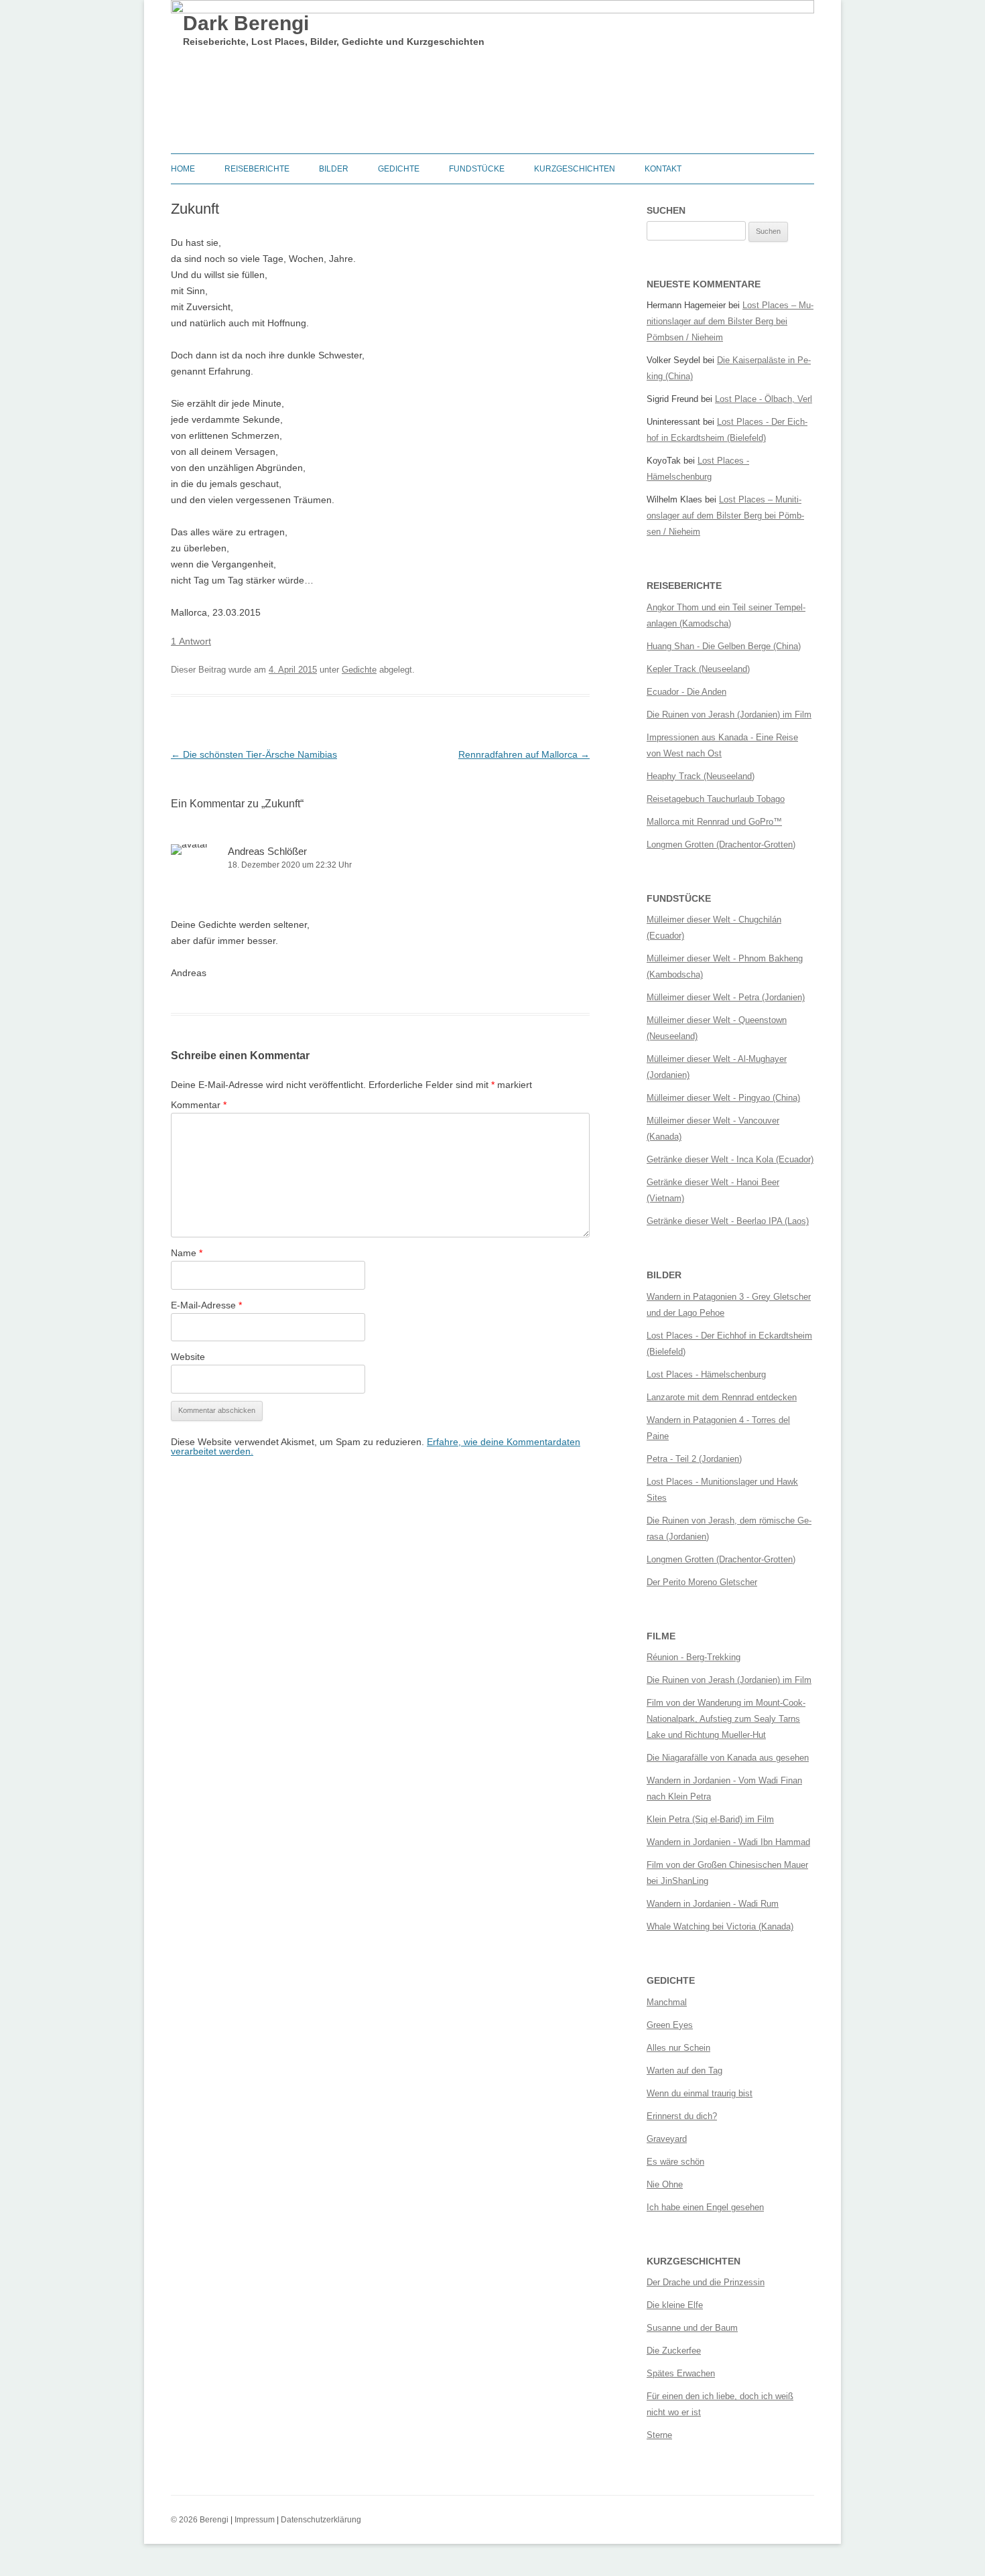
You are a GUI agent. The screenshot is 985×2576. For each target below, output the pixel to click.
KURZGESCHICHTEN (575, 169)
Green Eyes (670, 2025)
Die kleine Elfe (675, 2305)
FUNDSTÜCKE (477, 169)
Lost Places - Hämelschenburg (706, 1374)
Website (188, 1357)
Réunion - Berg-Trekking (694, 1657)
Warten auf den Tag (684, 2071)
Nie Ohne (665, 2184)
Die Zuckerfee (674, 2351)
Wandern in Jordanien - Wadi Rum (713, 1904)
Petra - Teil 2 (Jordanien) (694, 1459)
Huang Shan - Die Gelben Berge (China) (724, 646)
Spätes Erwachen (681, 2373)
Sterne (659, 2435)
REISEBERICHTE (257, 169)
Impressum (255, 2520)
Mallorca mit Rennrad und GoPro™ (714, 822)
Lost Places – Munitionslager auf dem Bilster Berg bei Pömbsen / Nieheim (730, 321)
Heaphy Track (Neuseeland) (701, 776)
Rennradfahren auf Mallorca (524, 754)
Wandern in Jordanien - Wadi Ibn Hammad (728, 1842)
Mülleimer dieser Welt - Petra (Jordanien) (726, 997)
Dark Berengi (246, 23)
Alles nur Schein (678, 2048)
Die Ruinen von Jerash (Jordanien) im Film (729, 715)
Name (187, 1253)
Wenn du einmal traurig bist (700, 2093)
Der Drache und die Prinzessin (706, 2282)
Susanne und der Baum (692, 2328)
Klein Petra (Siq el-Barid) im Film (710, 1819)
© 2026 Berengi (200, 2520)
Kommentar (199, 1105)
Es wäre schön (675, 2162)
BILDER (334, 169)
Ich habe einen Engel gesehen (705, 2207)
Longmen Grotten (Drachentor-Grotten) (721, 844)
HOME (183, 169)
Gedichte (359, 670)
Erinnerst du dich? (682, 2116)
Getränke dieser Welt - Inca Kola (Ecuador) (730, 1159)
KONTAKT (663, 169)
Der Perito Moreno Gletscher (702, 1582)
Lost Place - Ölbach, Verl (764, 399)
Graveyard (667, 2139)
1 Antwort (191, 641)
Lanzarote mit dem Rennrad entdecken (722, 1397)
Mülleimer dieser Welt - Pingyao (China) (723, 1098)
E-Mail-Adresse (206, 1305)
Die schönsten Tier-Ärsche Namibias (254, 754)
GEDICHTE (399, 169)
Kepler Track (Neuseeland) (698, 669)
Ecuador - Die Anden (686, 692)
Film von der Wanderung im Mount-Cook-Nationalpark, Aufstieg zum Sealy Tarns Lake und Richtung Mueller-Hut (726, 1719)
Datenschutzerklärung (321, 2520)
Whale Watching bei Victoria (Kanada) (720, 1926)
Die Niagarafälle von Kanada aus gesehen (728, 1758)
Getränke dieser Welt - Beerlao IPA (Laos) (728, 1221)
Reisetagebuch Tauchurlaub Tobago (716, 799)
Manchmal (667, 2002)
